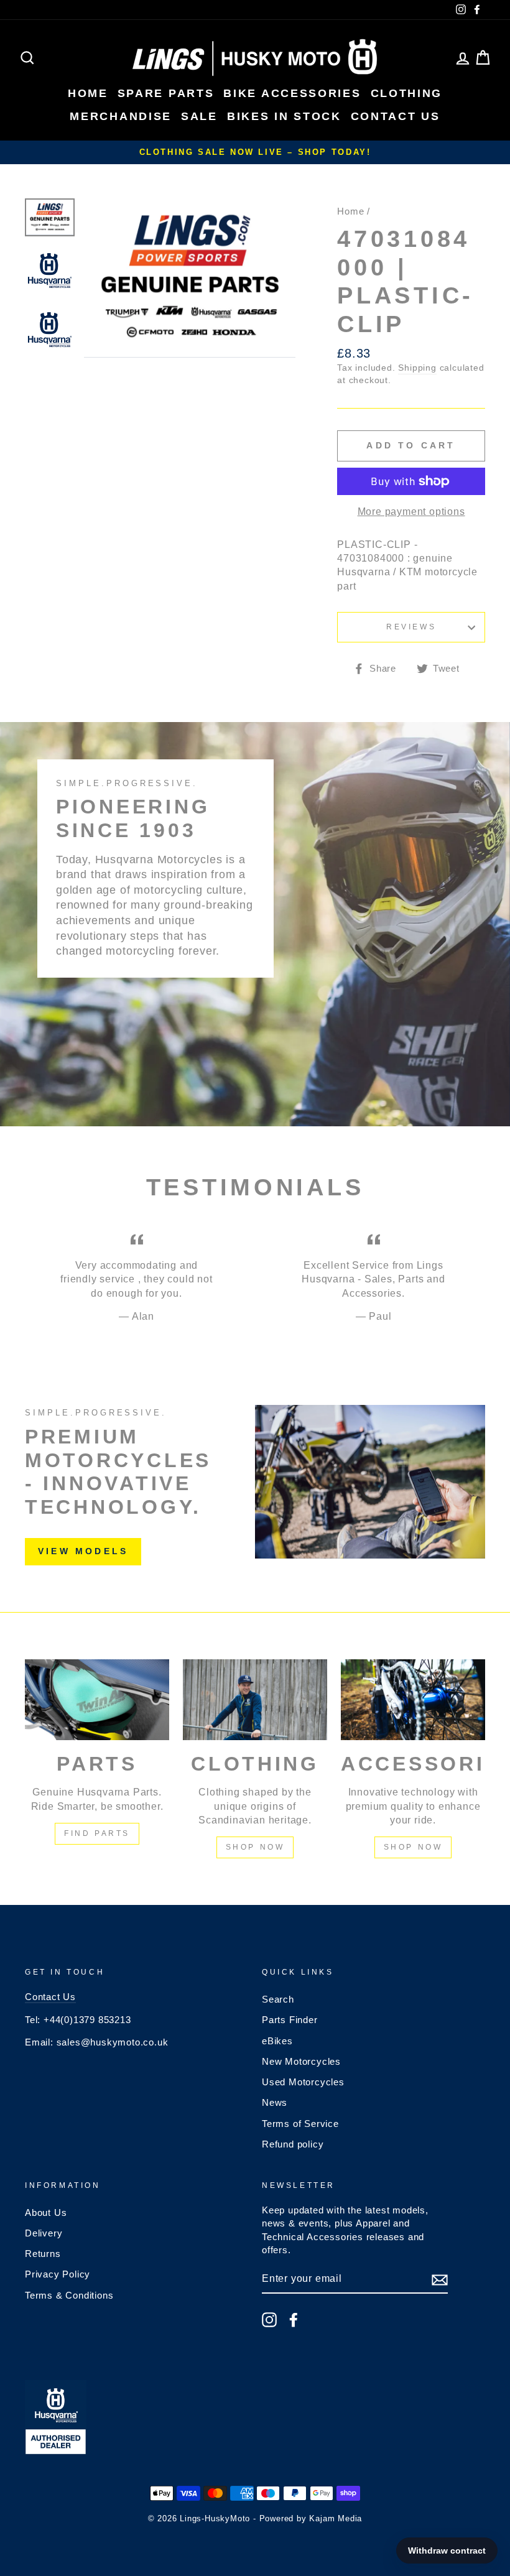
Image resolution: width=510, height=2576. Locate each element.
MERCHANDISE (121, 116)
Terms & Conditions (69, 2295)
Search (278, 1999)
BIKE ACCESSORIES (292, 93)
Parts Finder (290, 2020)
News (275, 2102)
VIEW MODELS (83, 1551)
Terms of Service (300, 2124)
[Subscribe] (440, 2280)
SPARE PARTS (166, 93)
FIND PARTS (97, 1833)
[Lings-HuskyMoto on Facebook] (294, 2320)
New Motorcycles (301, 2061)
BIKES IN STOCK (284, 116)
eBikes (277, 2041)
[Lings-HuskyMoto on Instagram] (269, 2320)
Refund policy (293, 2144)
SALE (199, 116)
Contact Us (50, 1997)
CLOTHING (407, 93)
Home (350, 211)
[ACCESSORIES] (413, 1700)
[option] (255, 152)
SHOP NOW (255, 1847)
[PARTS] (97, 1700)
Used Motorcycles (303, 2082)
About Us (46, 2212)
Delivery (44, 2233)
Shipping (417, 368)
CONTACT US (396, 116)
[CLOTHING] (255, 1700)
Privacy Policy (58, 2274)
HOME (88, 93)
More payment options (411, 512)
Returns (43, 2254)
